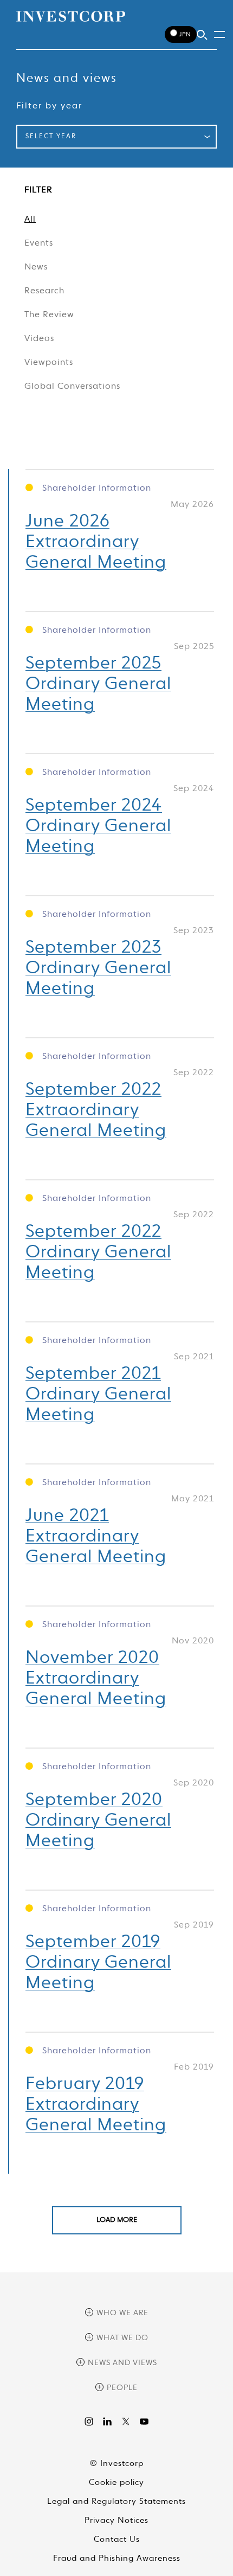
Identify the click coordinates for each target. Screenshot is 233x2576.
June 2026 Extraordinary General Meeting (96, 542)
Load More (117, 2220)
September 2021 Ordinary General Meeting (98, 1395)
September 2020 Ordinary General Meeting (98, 1821)
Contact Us (117, 2539)
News (36, 267)
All (30, 220)
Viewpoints (49, 363)
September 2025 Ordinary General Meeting (98, 684)
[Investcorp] (71, 16)
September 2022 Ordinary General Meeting (98, 1252)
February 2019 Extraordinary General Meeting (96, 2105)
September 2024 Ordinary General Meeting (98, 826)
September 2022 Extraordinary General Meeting (96, 1110)
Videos (39, 339)
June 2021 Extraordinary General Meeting (96, 1537)
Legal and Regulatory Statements (116, 2501)
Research (44, 291)
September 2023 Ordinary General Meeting (98, 968)
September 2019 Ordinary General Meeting (98, 1963)
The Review (49, 315)
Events (39, 243)
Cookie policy (116, 2482)
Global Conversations (72, 387)
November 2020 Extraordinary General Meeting (96, 1679)
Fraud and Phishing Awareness (117, 2558)
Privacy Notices (116, 2520)
